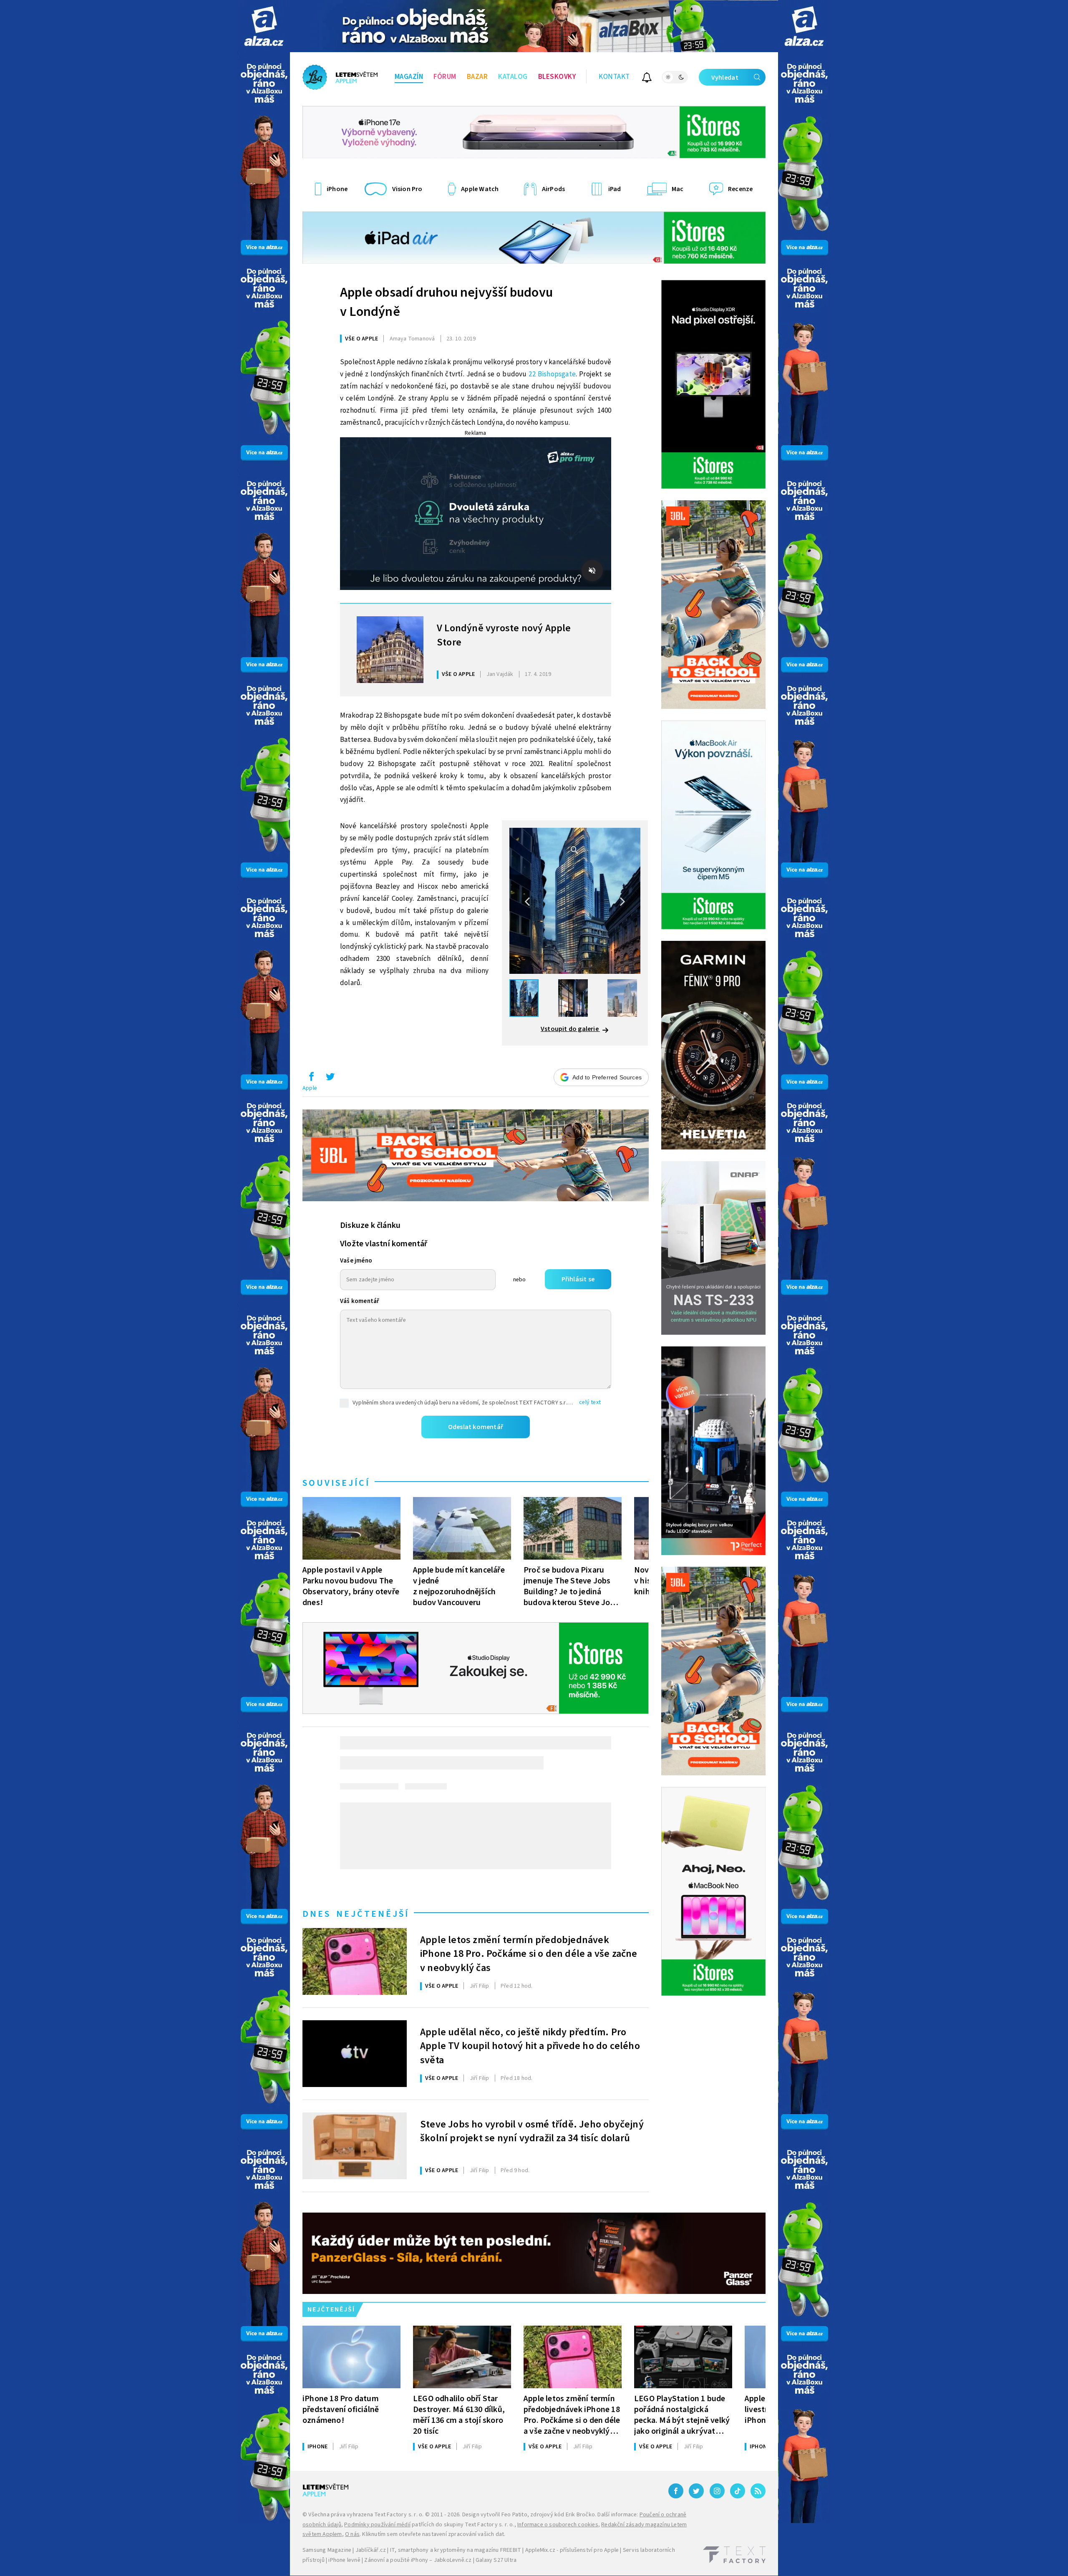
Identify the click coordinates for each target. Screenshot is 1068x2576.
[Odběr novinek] (647, 79)
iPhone (317, 2447)
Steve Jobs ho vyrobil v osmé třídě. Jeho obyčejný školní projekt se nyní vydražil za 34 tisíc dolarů (532, 2132)
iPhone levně (344, 2560)
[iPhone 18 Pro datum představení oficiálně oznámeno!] (351, 2357)
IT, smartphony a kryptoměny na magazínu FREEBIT (456, 2550)
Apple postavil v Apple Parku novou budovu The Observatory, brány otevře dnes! (351, 1586)
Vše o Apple (361, 339)
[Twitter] (696, 2491)
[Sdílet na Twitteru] (330, 1079)
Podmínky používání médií (377, 2525)
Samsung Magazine (327, 2550)
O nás (352, 2534)
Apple (310, 1088)
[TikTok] (738, 2491)
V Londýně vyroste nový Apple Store (504, 635)
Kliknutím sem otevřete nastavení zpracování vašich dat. (434, 2534)
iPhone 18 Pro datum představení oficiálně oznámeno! (341, 2409)
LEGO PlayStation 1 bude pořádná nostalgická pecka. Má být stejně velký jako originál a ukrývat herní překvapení (682, 2415)
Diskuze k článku (370, 1225)
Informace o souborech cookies (558, 2525)
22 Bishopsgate (552, 374)
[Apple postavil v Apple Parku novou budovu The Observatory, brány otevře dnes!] (351, 1528)
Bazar (477, 77)
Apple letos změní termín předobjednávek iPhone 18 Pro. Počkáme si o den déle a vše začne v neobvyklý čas (529, 1953)
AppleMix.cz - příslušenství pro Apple (572, 2550)
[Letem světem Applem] (340, 77)
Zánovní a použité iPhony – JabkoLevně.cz (418, 2560)
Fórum (445, 77)
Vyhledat (725, 78)
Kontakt (614, 77)
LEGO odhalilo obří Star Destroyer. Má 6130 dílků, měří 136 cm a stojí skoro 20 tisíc (459, 2415)
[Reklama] (264, 26)
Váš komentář (360, 1301)
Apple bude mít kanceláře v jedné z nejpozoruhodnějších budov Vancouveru (459, 1586)
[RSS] (758, 2491)
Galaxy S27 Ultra (496, 2560)
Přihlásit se (578, 1279)
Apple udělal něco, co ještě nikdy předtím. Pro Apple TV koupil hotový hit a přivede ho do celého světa (530, 2045)
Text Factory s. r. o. (399, 2515)
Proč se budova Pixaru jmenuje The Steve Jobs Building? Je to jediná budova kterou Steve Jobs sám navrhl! (571, 1586)
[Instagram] (717, 2491)
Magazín (409, 77)
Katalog (513, 77)
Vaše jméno (356, 1261)
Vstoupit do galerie (570, 1029)
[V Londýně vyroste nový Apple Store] (390, 650)
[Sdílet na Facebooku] (311, 1079)
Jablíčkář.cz (371, 2550)
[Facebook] (676, 2491)
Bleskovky (557, 77)
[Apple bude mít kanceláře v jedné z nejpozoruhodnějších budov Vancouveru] (462, 1528)
